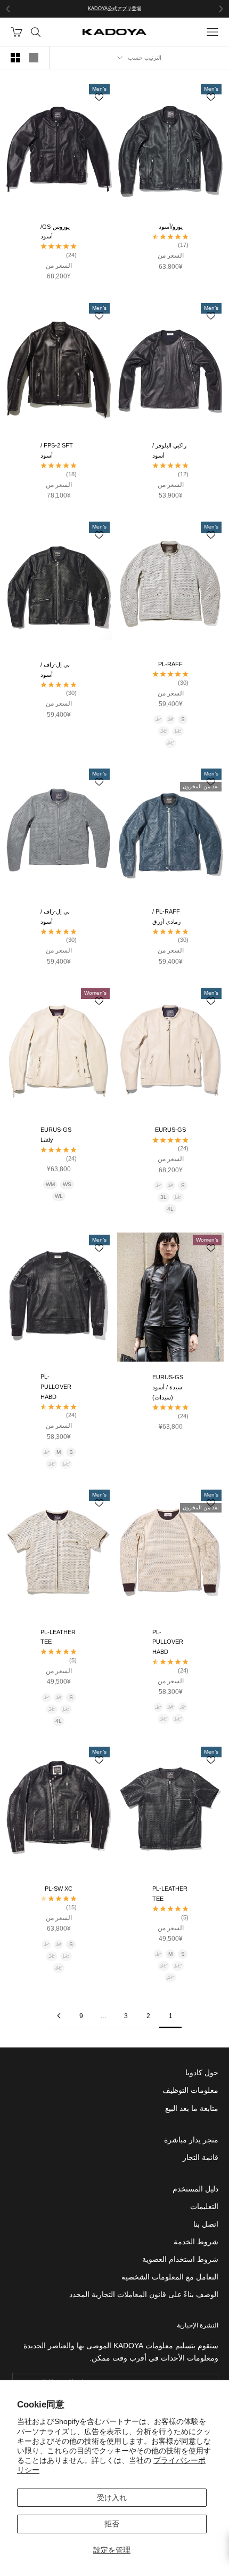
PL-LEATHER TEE (58, 1637)
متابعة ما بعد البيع (192, 2108)
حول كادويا (202, 2073)
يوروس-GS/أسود (55, 232)
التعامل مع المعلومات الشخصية (170, 2277)
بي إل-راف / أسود (55, 670)
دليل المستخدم (195, 2189)
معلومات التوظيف (190, 2090)
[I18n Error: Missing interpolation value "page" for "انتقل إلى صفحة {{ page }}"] (59, 2016)
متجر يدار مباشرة (191, 2140)
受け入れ (112, 2498)
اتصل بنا (206, 2224)
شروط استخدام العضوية (180, 2259)
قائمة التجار (201, 2157)
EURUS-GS (170, 1130)
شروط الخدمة (196, 2242)
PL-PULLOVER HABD (56, 1386)
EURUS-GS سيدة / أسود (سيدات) (168, 1387)
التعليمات (204, 2206)
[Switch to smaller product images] (15, 58)
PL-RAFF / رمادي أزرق (166, 917)
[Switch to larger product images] (34, 58)
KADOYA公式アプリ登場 (114, 9)
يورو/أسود (171, 227)
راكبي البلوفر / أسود (169, 450)
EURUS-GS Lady (56, 1135)
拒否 (112, 2524)
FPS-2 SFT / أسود (57, 450)
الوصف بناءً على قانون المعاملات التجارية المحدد (144, 2294)
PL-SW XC (59, 1889)
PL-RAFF (170, 664)
